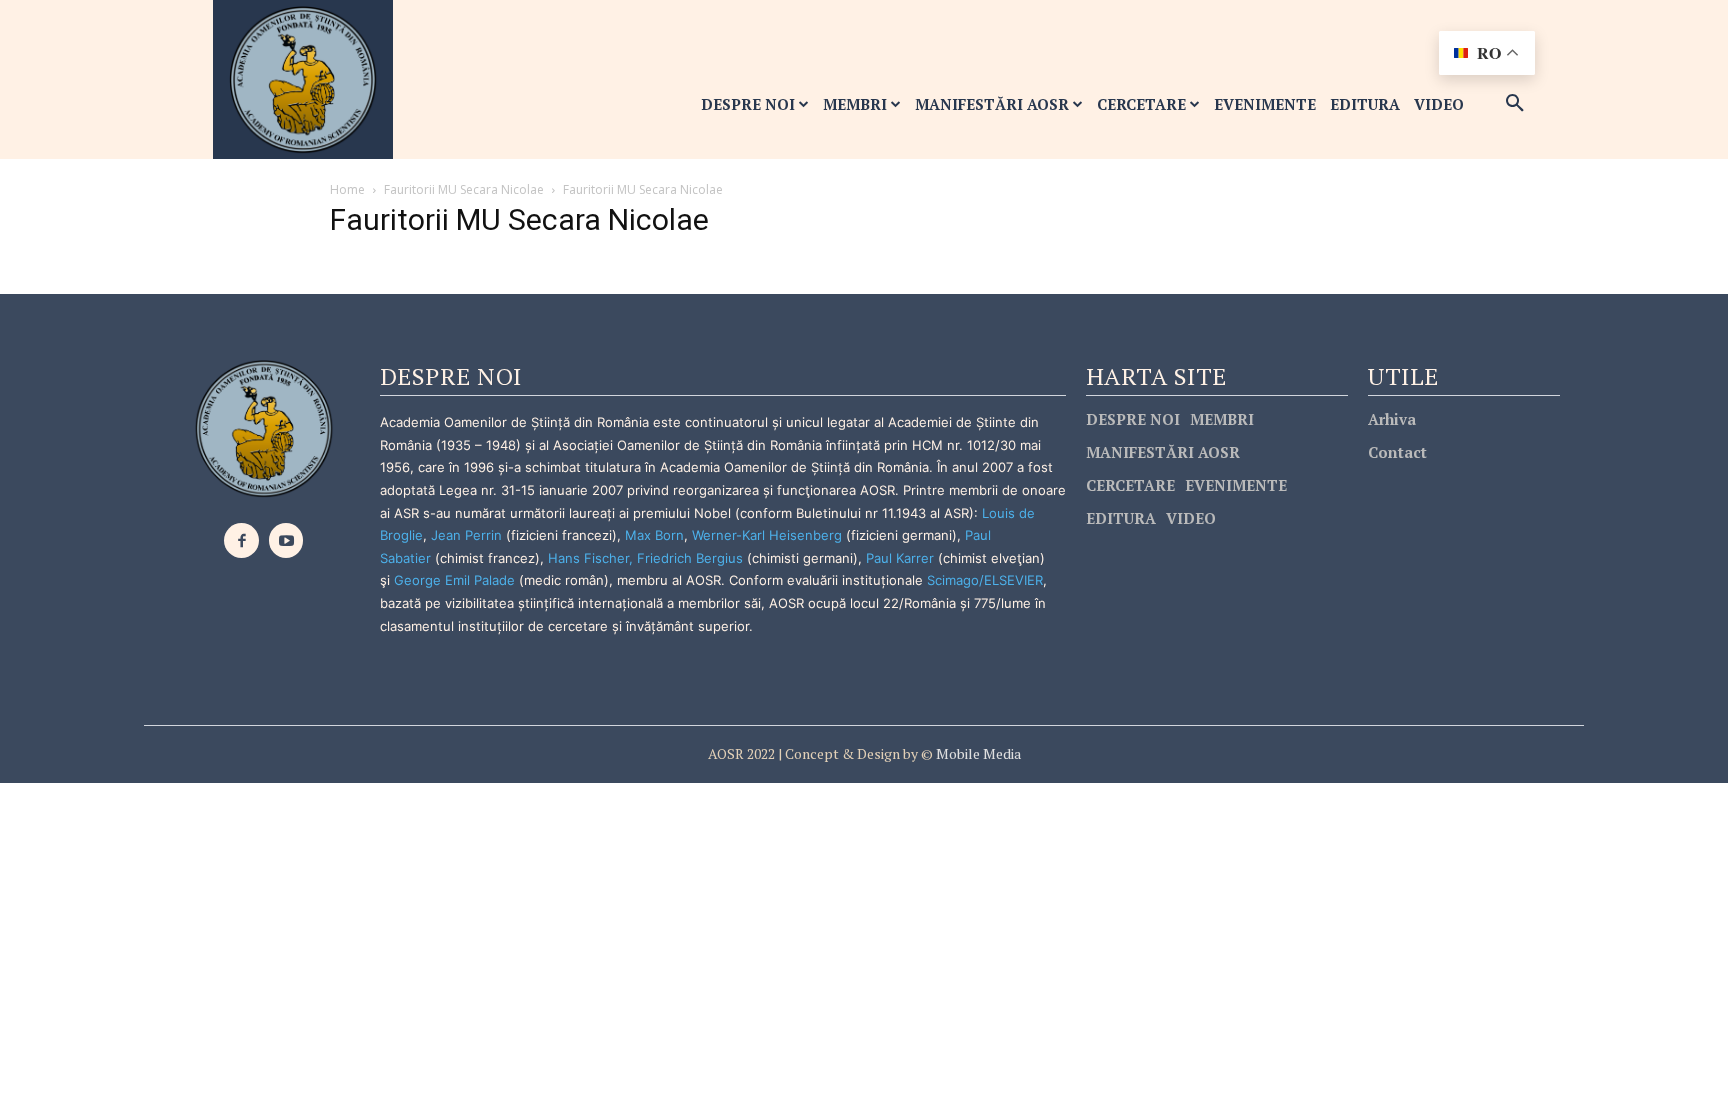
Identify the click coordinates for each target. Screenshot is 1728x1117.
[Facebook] (241, 540)
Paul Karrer (900, 558)
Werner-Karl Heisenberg (767, 535)
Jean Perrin (468, 535)
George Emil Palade (454, 580)
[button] (1515, 104)
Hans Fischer (588, 558)
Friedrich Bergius (690, 558)
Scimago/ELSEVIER (985, 580)
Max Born (654, 535)
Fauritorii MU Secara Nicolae (464, 189)
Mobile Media (977, 753)
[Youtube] (286, 540)
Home (347, 189)
